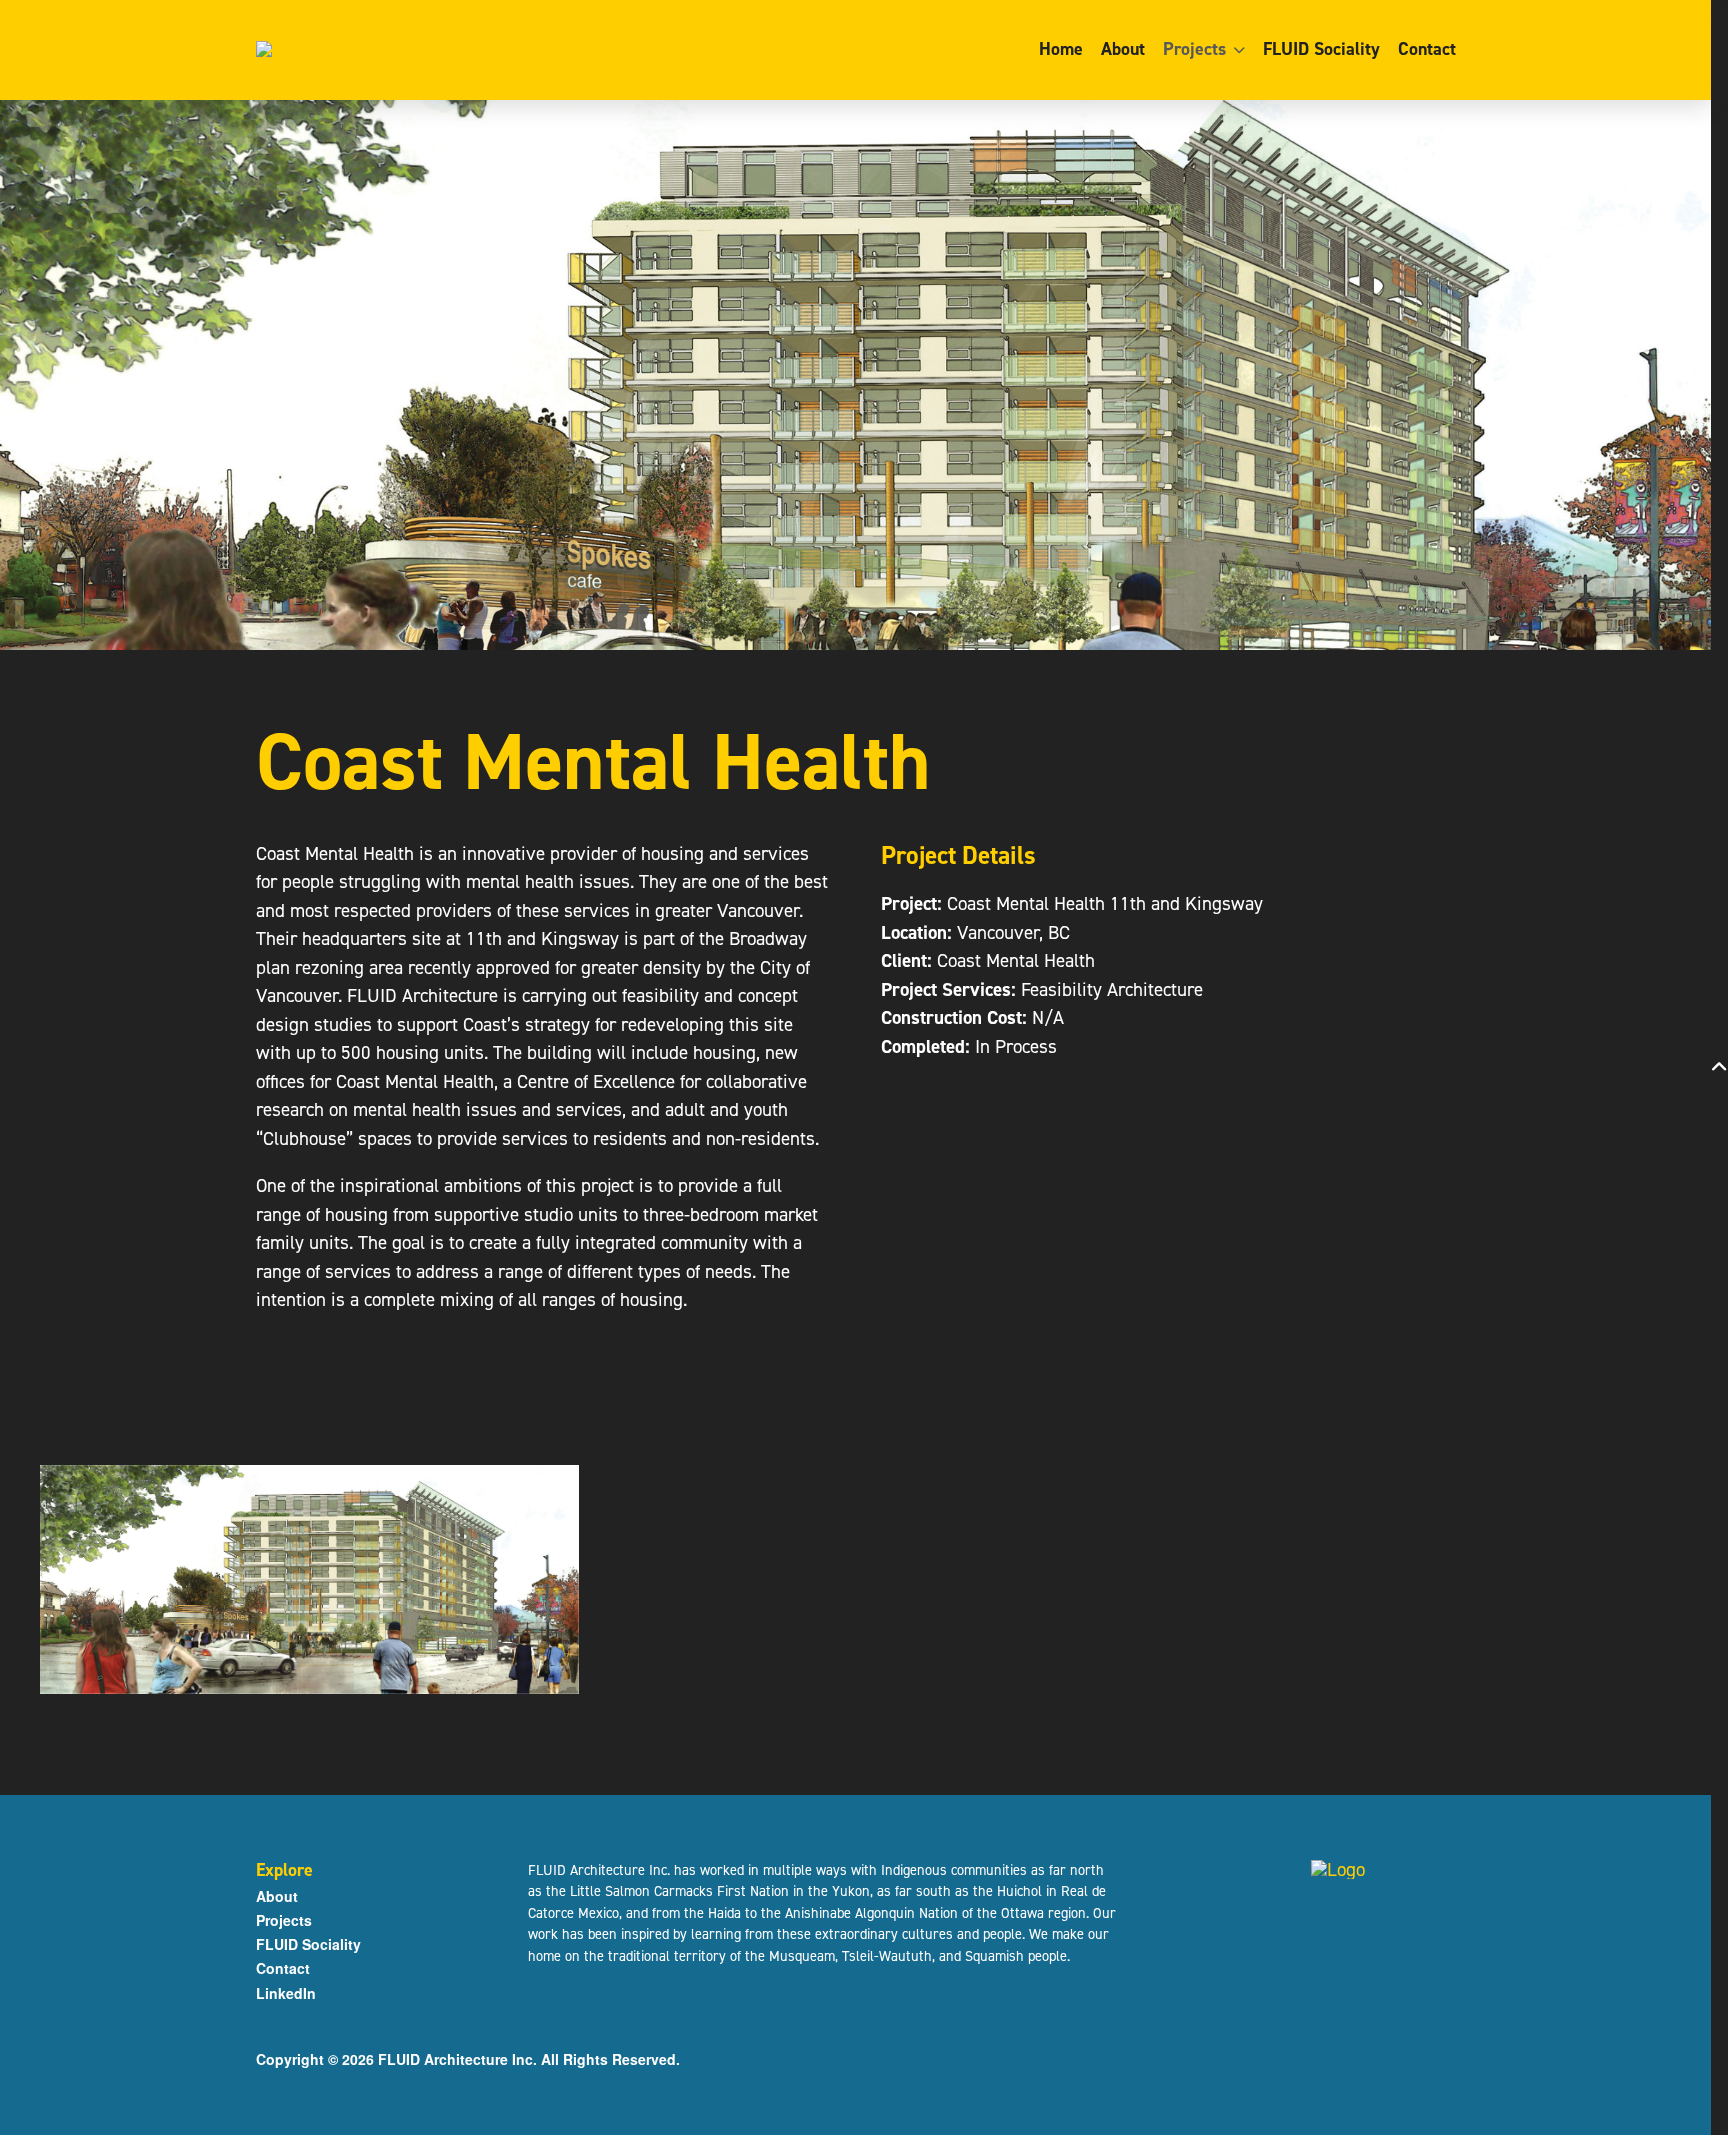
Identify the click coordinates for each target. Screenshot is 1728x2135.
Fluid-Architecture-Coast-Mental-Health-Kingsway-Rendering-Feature (309, 1580)
